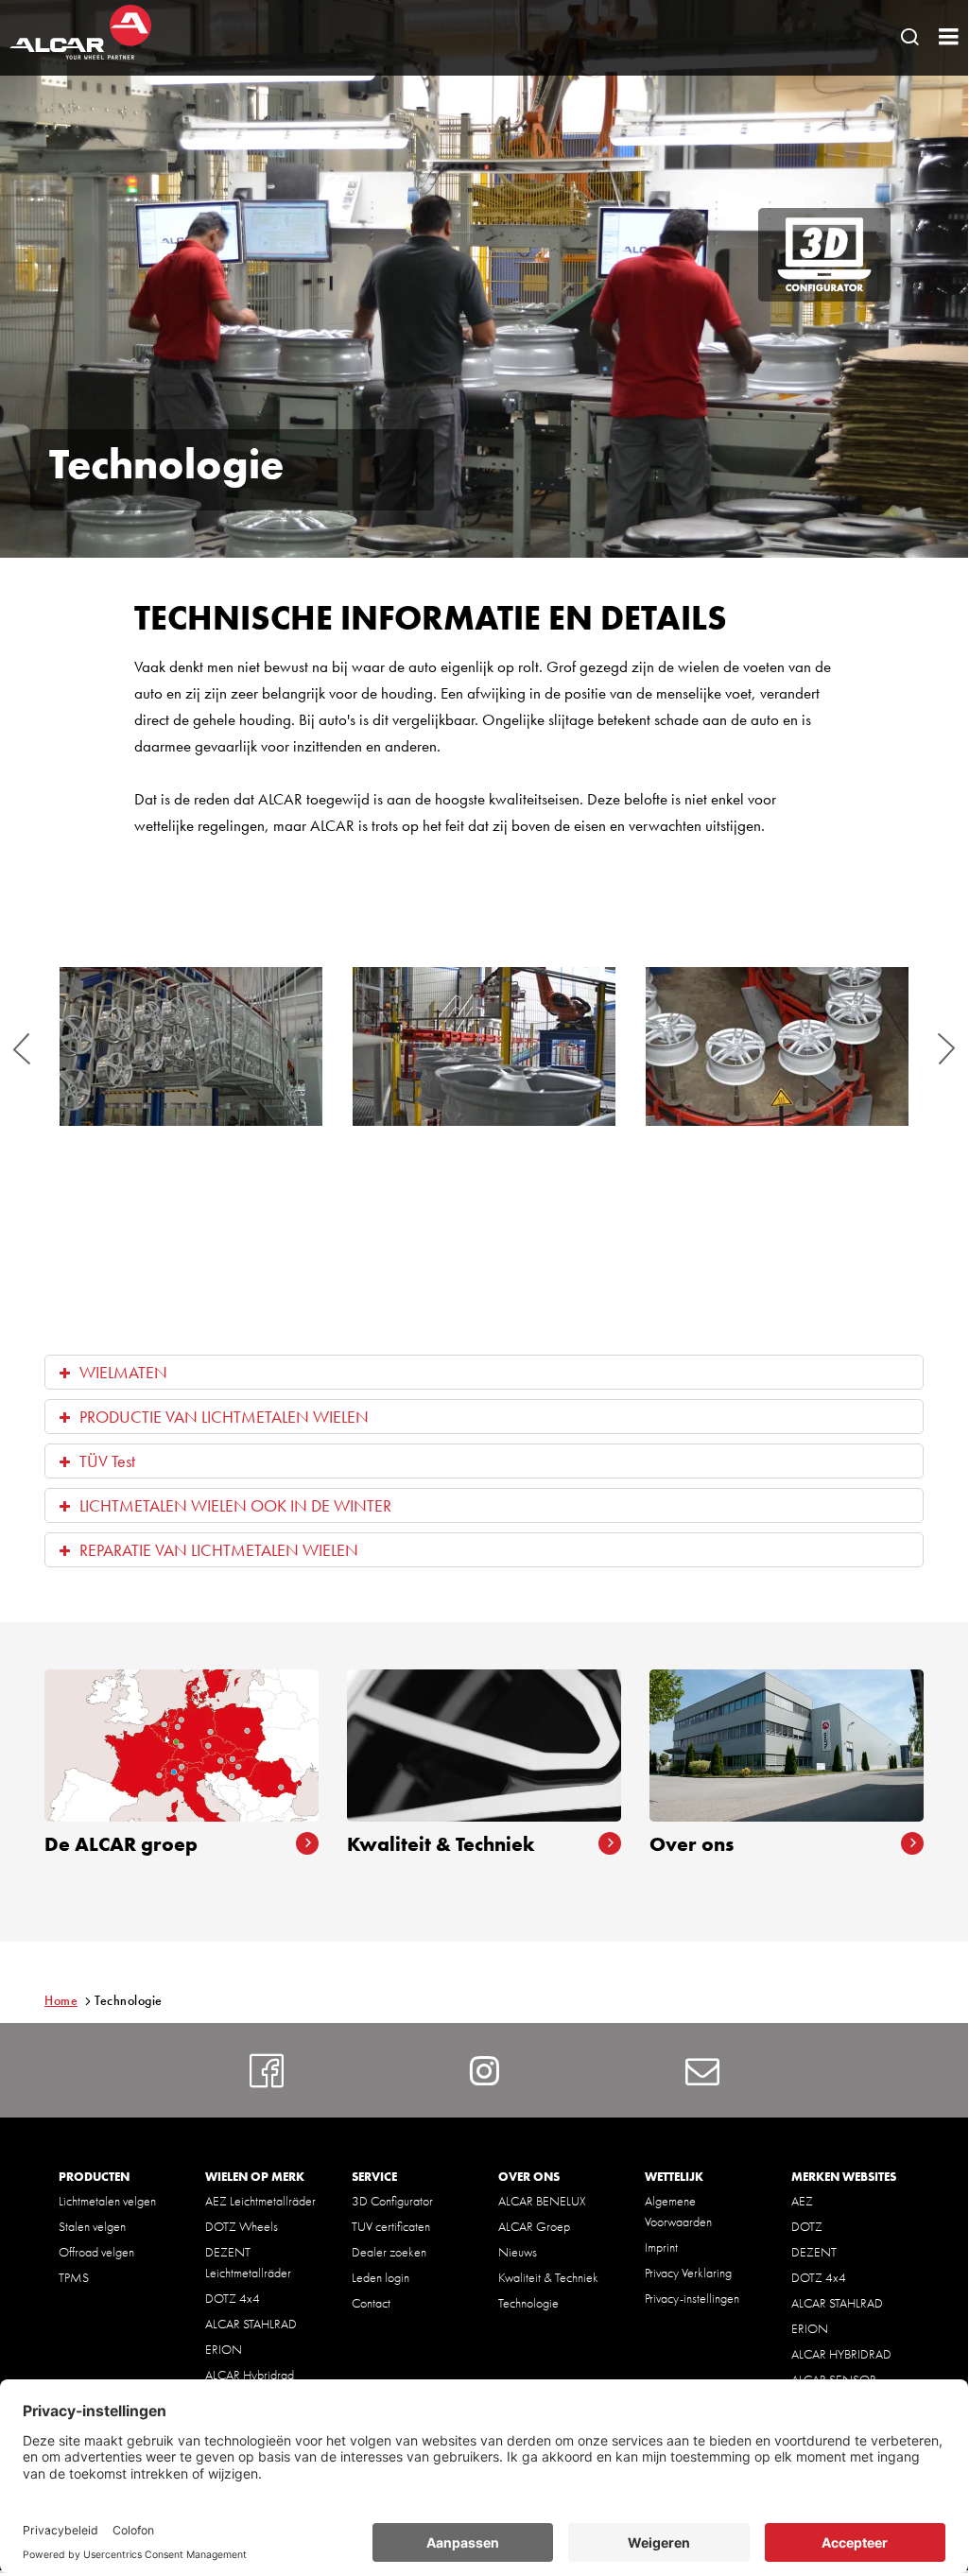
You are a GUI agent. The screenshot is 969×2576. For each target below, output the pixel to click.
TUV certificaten (391, 2226)
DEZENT (814, 2252)
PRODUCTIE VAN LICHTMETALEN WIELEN (224, 1417)
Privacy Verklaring (688, 2273)
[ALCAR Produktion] (191, 1046)
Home (61, 2000)
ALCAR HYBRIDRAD (841, 2354)
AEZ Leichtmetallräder (260, 2201)
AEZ (802, 2201)
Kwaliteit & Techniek (548, 2277)
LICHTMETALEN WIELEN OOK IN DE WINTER (235, 1505)
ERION (224, 2349)
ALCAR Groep (534, 2226)
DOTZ (807, 2226)
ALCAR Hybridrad (250, 2375)
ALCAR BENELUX (542, 2201)
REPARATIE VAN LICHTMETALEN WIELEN (219, 1550)
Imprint (661, 2247)
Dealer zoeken (389, 2252)
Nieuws (518, 2252)
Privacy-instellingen (692, 2298)
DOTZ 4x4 (233, 2298)
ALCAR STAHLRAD (251, 2324)
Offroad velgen (96, 2252)
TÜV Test (107, 1461)
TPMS (74, 2277)
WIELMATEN (123, 1372)
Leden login (381, 2277)
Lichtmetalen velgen (107, 2201)
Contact (371, 2303)
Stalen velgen (92, 2226)
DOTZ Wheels (242, 2226)
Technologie (528, 2303)
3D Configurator (392, 2201)
